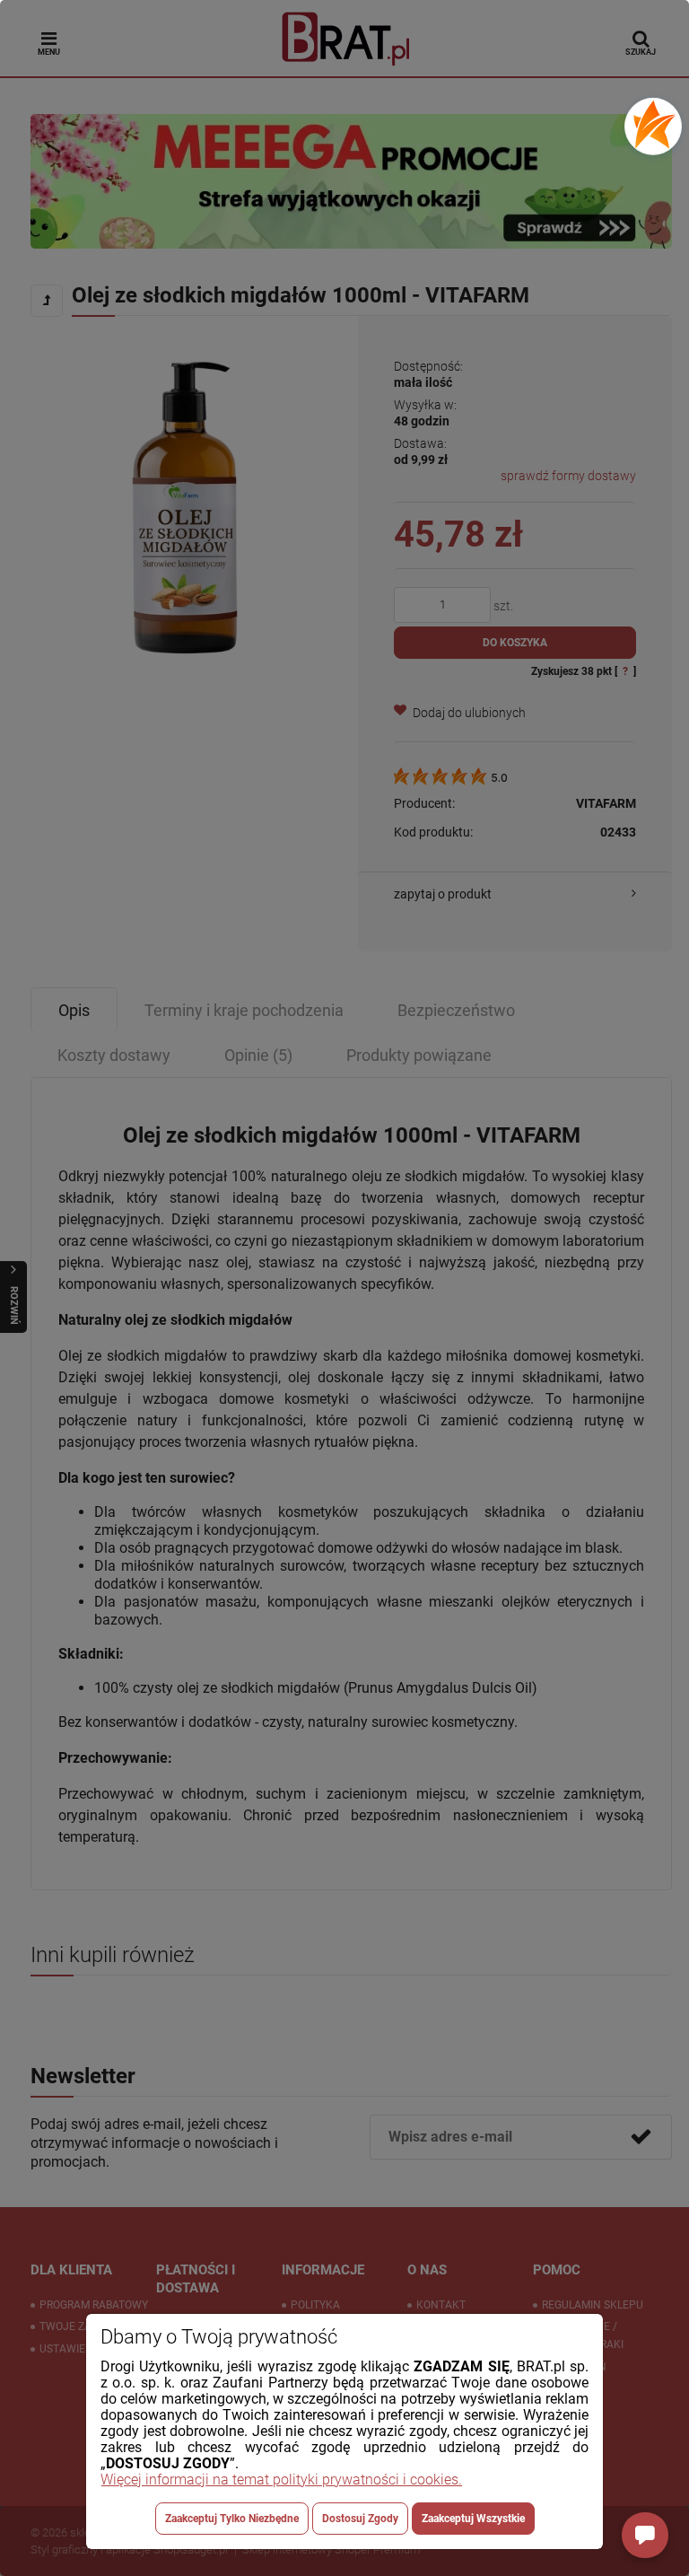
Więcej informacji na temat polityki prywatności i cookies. (281, 2480)
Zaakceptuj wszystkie (473, 2519)
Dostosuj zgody (360, 2519)
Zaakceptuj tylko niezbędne (232, 2519)
